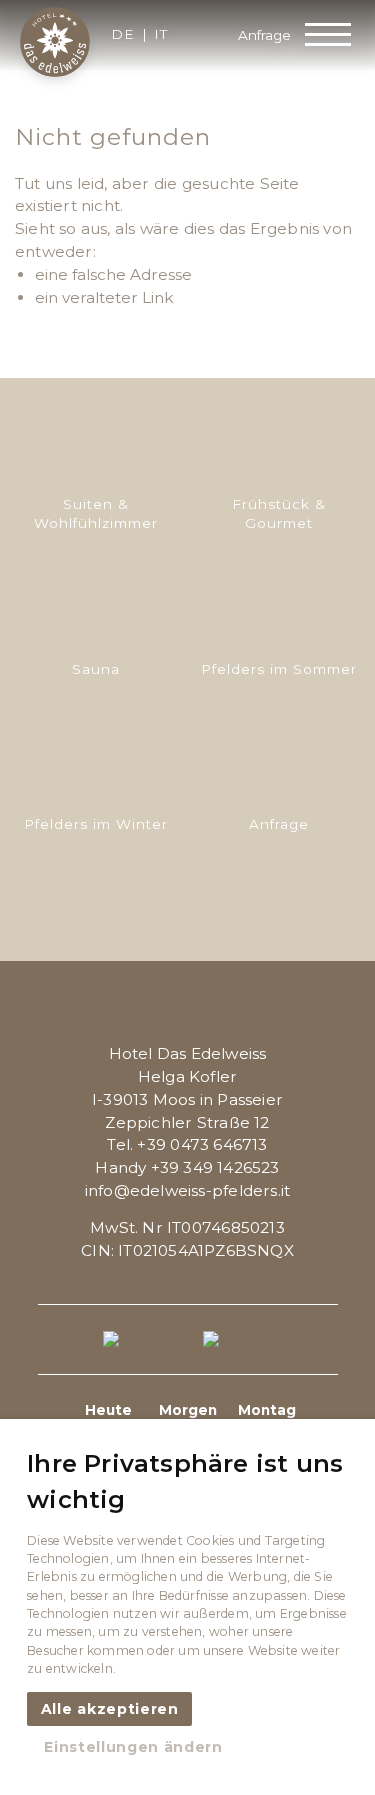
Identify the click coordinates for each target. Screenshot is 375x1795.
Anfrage (264, 35)
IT (161, 35)
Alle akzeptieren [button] (110, 1709)
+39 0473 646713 (202, 1144)
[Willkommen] (55, 42)
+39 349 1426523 (215, 1167)
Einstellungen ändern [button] (133, 1747)
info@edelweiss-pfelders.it (187, 1190)
